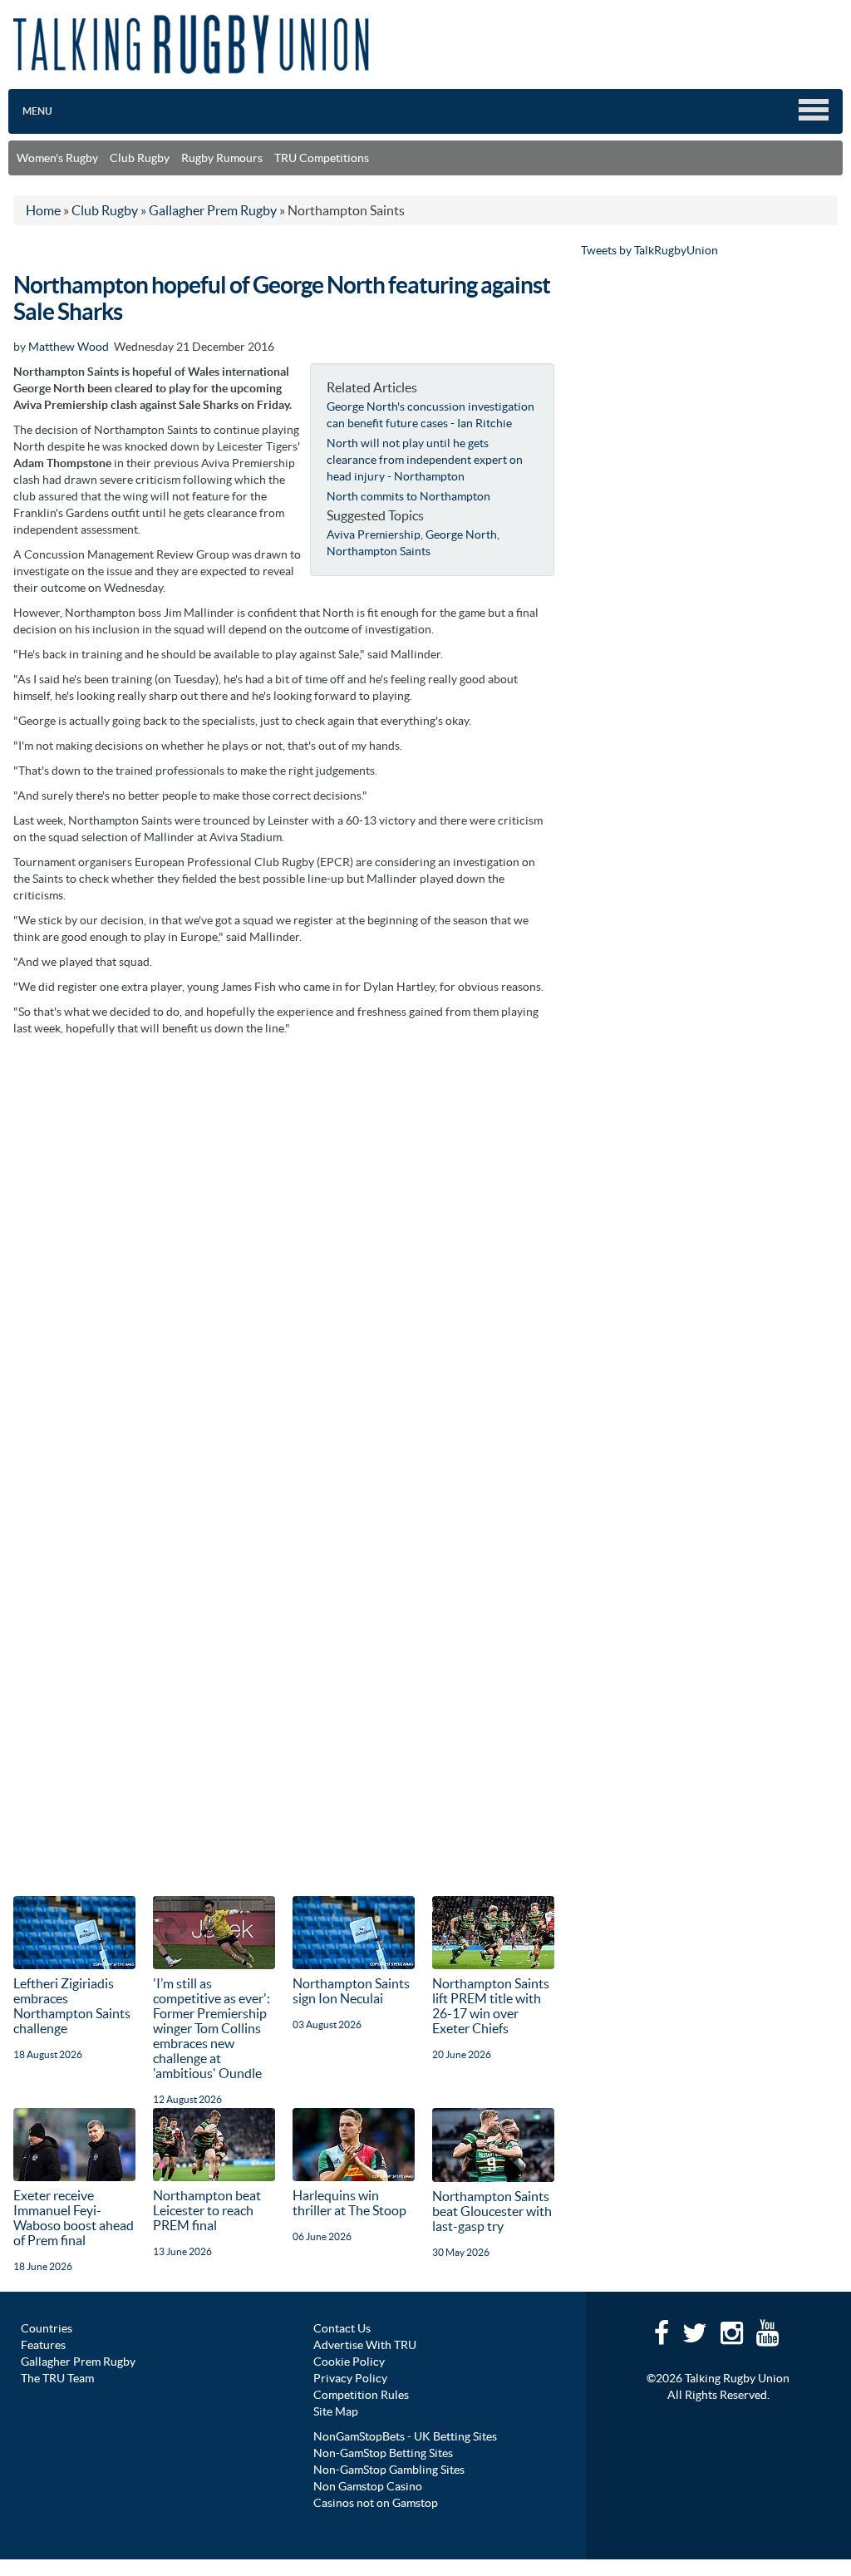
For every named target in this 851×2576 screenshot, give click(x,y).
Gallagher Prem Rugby (78, 2362)
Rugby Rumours (222, 158)
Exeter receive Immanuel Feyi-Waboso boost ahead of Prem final (74, 2218)
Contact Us (342, 2328)
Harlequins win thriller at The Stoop (349, 2203)
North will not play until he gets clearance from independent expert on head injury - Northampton (425, 460)
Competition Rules (361, 2395)
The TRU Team (57, 2378)
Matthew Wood (69, 347)
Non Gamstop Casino (368, 2486)
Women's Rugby (57, 158)
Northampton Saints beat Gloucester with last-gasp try (492, 2211)
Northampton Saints (379, 551)
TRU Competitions (322, 158)
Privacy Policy (350, 2378)
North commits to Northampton (408, 496)
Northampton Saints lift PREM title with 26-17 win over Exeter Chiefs (491, 2006)
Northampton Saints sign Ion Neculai (351, 1991)
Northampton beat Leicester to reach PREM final (207, 2210)
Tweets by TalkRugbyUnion (649, 250)
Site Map (336, 2411)
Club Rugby (140, 158)
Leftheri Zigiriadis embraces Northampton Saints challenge (72, 2006)
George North (461, 534)
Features (43, 2345)
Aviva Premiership (374, 534)
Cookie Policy (349, 2362)
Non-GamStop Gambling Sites (389, 2470)
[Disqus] (284, 1253)
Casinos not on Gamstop (376, 2503)
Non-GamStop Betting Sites (383, 2453)
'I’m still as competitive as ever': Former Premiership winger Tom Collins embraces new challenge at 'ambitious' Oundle (212, 2028)
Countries (47, 2328)
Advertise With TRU (365, 2345)
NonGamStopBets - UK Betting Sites (405, 2436)
